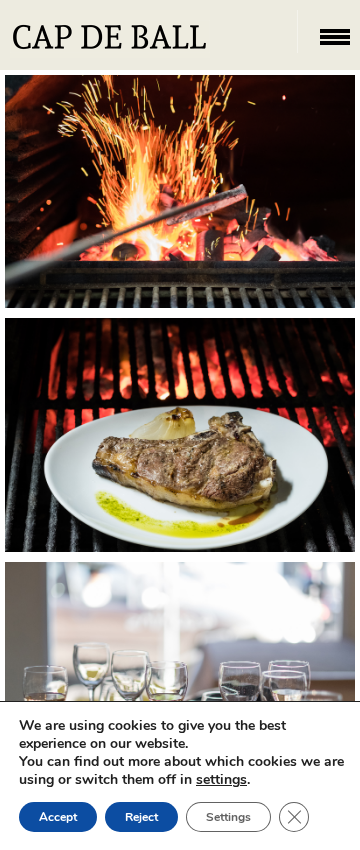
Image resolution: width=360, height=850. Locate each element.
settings (221, 780)
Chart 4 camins (180, 452)
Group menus (180, 696)
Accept (58, 817)
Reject (141, 817)
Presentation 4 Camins (180, 227)
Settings (228, 817)
